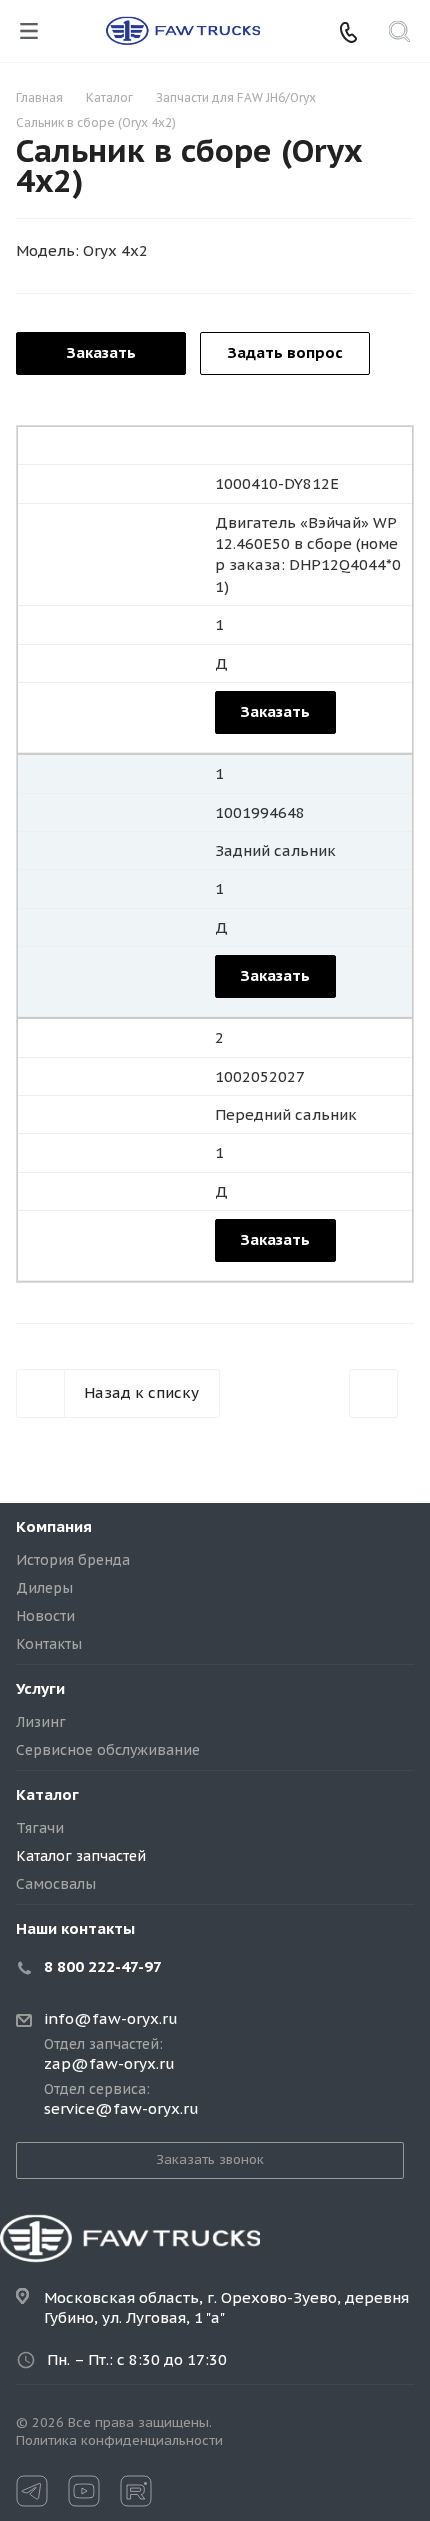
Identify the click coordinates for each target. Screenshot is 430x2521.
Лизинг (41, 1722)
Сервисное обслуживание (108, 1750)
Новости (45, 1616)
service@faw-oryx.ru (121, 2109)
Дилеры (44, 1588)
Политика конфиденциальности (119, 2440)
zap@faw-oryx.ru (109, 2064)
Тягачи (40, 1828)
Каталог (47, 1794)
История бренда (73, 1560)
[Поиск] (399, 33)
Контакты (49, 1644)
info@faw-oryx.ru (111, 2018)
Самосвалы (56, 1884)
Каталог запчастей (81, 1856)
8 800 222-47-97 (103, 1966)
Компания (54, 1526)
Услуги (40, 1688)
